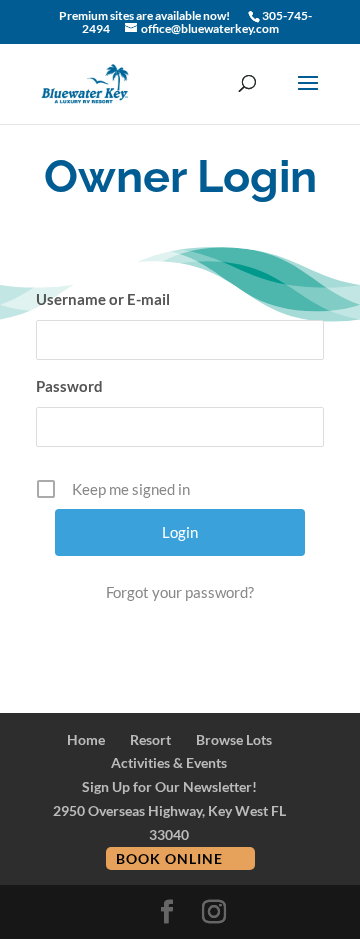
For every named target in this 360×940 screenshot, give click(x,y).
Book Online (169, 858)
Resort (150, 739)
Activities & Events (169, 762)
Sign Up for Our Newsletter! (169, 786)
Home (86, 739)
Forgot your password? (180, 592)
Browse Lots (234, 739)
